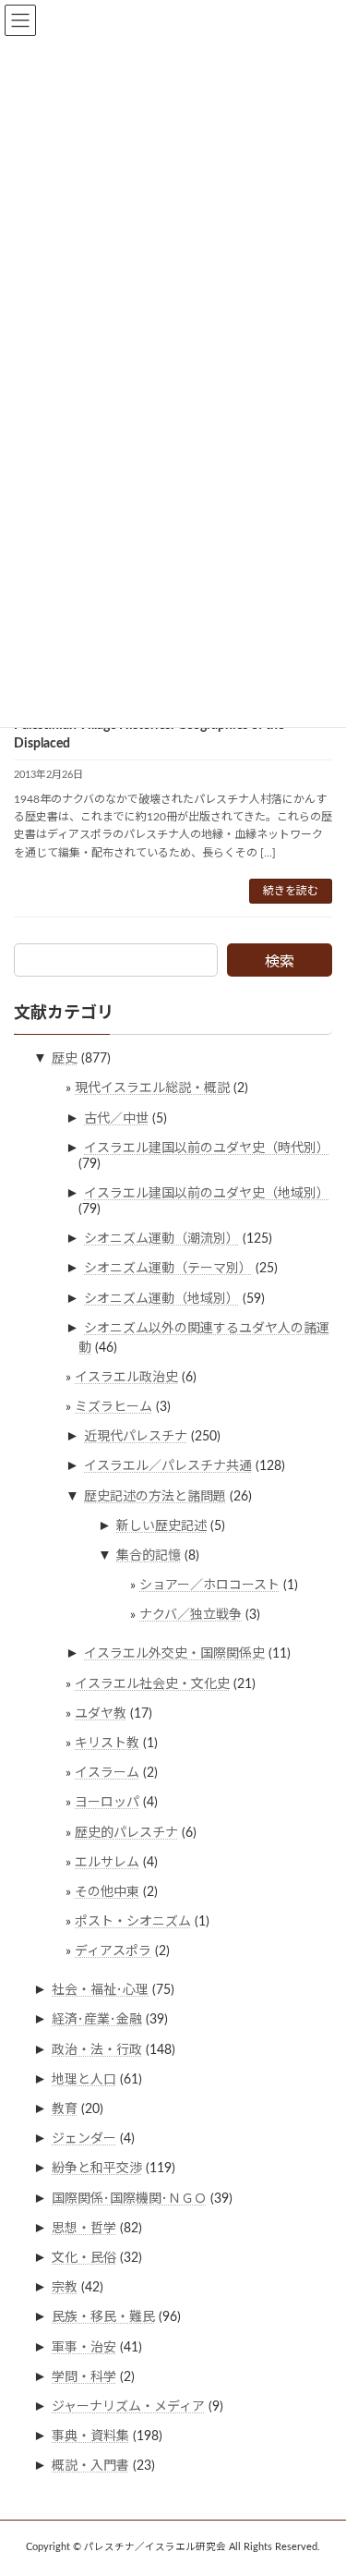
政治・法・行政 (97, 2049)
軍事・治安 (84, 2347)
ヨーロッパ (107, 1803)
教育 (65, 2109)
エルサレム (107, 1862)
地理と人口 (84, 2080)
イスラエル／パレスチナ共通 (168, 1466)
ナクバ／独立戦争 (191, 1615)
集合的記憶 (149, 1556)
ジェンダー (84, 2139)
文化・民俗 (84, 2258)
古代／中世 (116, 1118)
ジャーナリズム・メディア (128, 2407)
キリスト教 (107, 1744)
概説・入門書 (90, 2466)
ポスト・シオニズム (133, 1922)
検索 (280, 962)
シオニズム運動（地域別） (161, 1298)
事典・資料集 (90, 2436)
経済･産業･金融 (97, 2020)
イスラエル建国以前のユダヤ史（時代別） (207, 1148)
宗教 (65, 2288)
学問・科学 (84, 2376)
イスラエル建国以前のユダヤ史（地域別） (207, 1194)
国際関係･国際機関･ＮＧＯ (129, 2198)
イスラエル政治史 (126, 1378)
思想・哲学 (84, 2229)
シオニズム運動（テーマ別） (168, 1269)
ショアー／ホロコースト (209, 1586)
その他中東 (107, 1892)
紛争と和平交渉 (97, 2169)
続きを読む (291, 891)
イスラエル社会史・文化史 (152, 1683)
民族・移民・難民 (103, 2317)
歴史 (65, 1059)
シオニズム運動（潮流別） (161, 1239)
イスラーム (107, 1773)
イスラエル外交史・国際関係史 (174, 1654)
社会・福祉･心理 (100, 1990)
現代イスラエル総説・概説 (152, 1088)
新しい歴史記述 (161, 1526)
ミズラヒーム (113, 1407)
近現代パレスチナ (136, 1437)
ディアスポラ (113, 1951)
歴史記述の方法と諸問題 (155, 1496)
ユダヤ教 (101, 1714)
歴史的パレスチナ (126, 1832)
